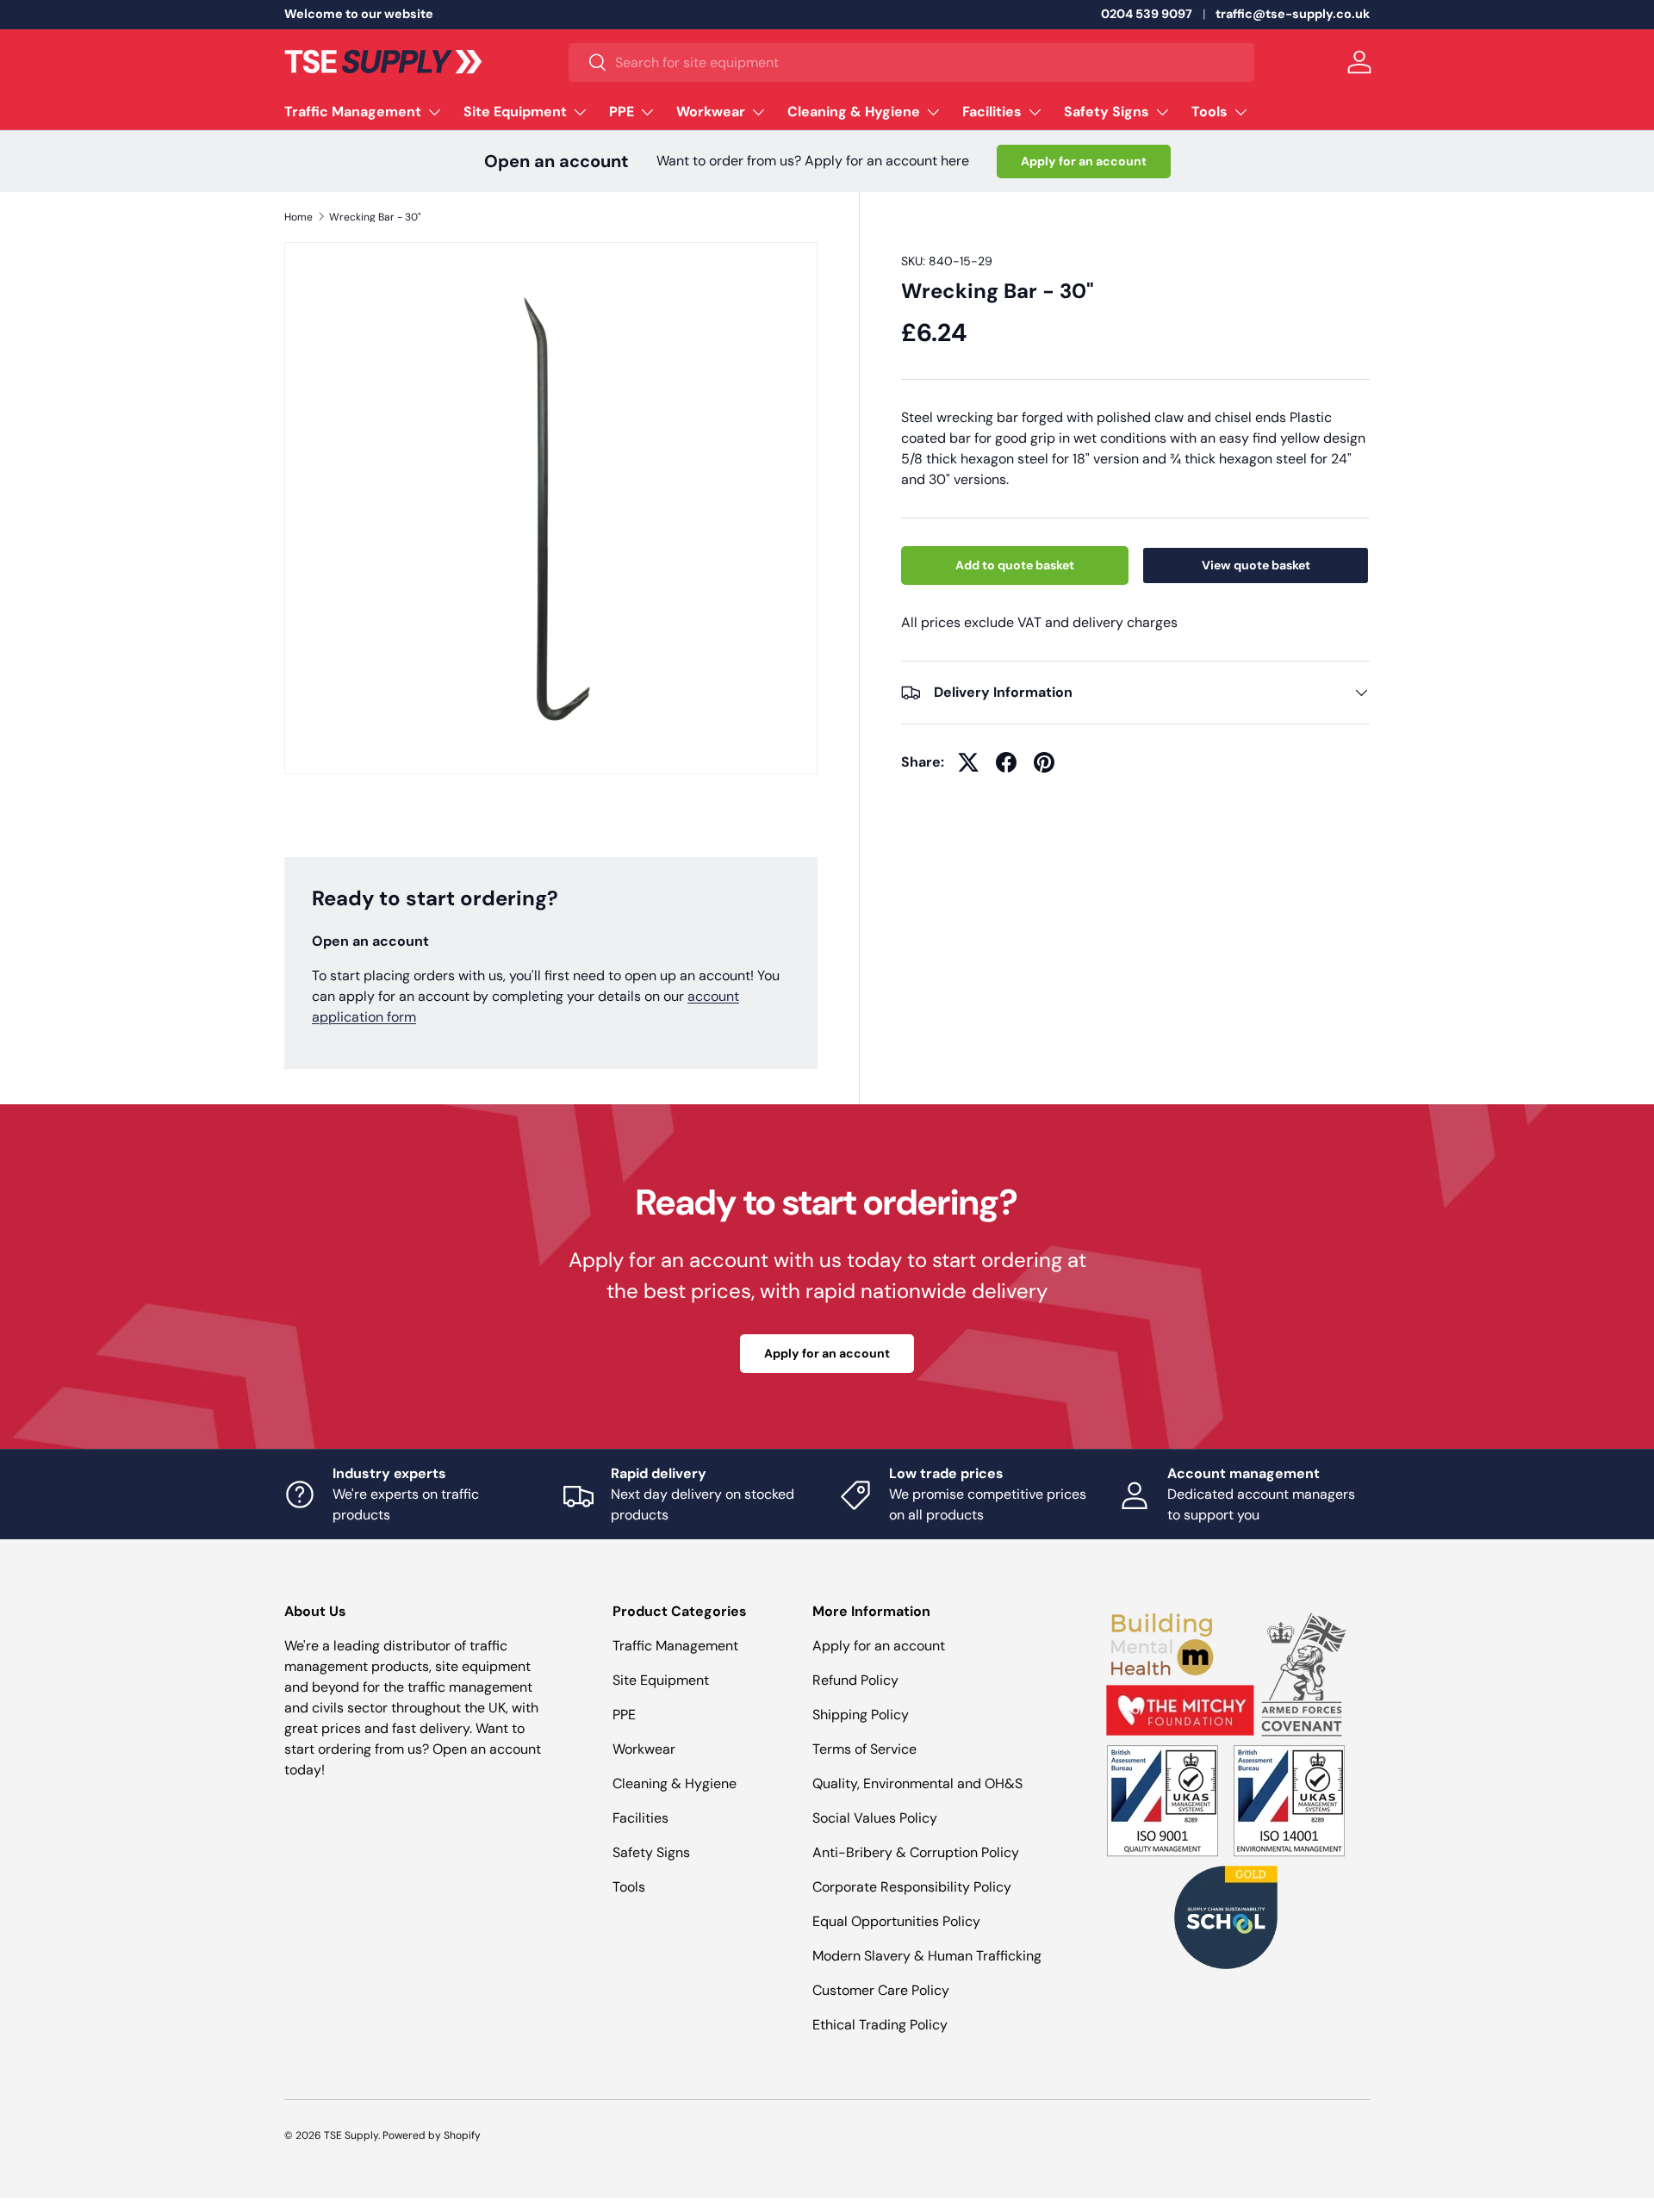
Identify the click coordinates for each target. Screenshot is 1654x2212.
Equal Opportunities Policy (896, 1921)
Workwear (711, 112)
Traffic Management (353, 112)
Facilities (992, 112)
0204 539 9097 (1147, 14)
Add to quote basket (1015, 565)
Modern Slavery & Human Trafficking (927, 1956)
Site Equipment (515, 112)
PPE (622, 112)
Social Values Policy (875, 1818)
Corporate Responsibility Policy (912, 1887)
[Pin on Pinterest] (1044, 762)
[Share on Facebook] (1006, 762)
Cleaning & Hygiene (854, 112)
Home (298, 217)
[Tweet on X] (968, 762)
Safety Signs (1107, 112)
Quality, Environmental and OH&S (917, 1783)
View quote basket (1256, 565)
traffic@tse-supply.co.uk (1293, 14)
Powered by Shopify (432, 2135)
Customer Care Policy (881, 1990)
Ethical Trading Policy (880, 2025)
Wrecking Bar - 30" (375, 217)
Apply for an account (1084, 161)
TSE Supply (351, 2135)
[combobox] (911, 62)
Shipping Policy (861, 1715)
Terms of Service (864, 1749)
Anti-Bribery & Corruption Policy (916, 1852)
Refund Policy (855, 1680)
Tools (1209, 112)
